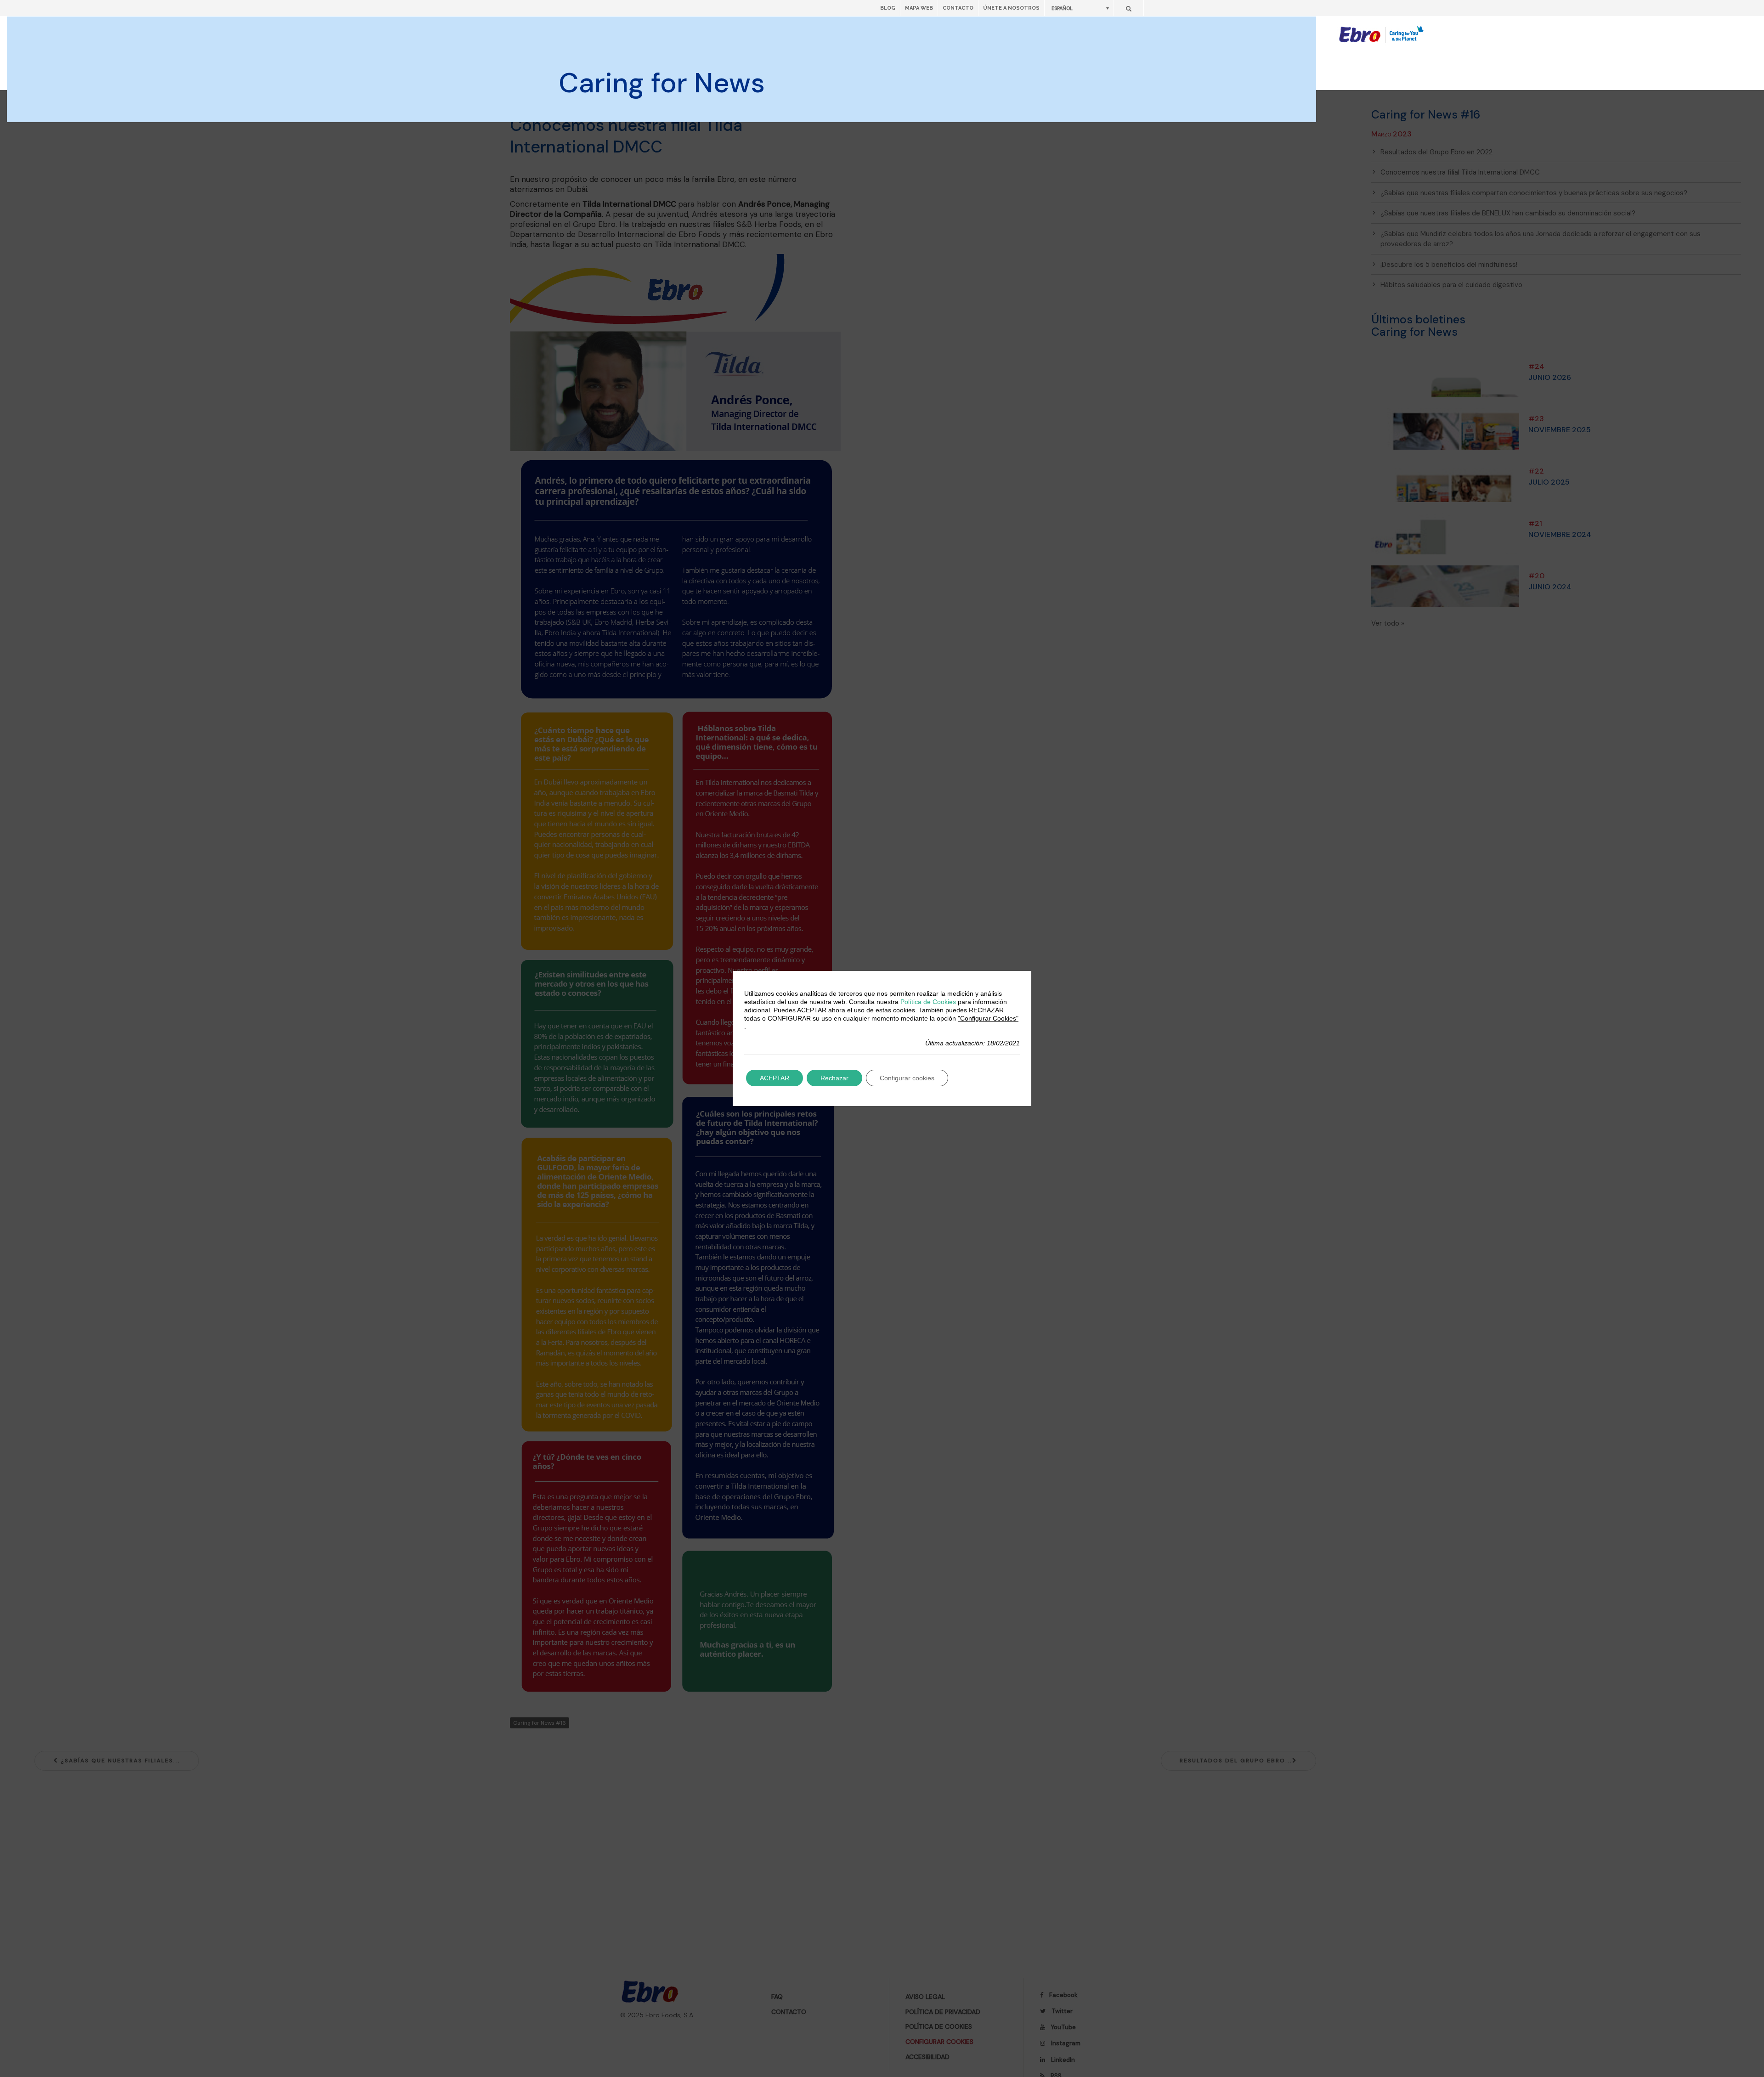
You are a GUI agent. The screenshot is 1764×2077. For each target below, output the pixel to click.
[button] (1079, 8)
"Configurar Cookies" (988, 1018)
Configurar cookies (907, 1078)
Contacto (958, 8)
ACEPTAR (775, 1078)
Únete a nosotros (1011, 8)
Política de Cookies (928, 1002)
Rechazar (834, 1078)
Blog (888, 8)
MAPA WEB (919, 8)
